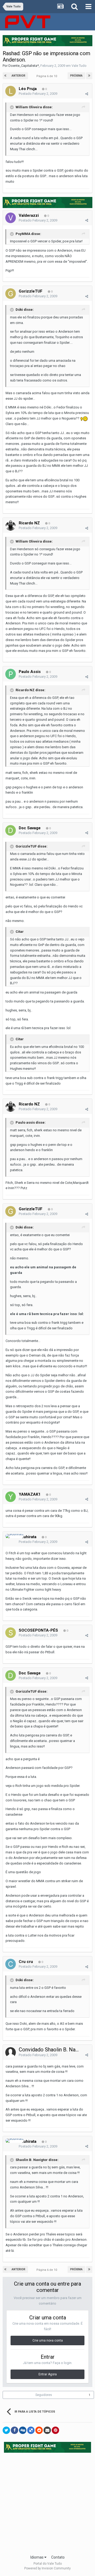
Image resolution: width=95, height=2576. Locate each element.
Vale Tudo (79, 66)
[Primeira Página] (6, 76)
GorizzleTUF (31, 291)
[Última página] (89, 76)
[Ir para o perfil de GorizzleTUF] (11, 294)
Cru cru (26, 1962)
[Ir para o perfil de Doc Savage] (11, 830)
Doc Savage (30, 828)
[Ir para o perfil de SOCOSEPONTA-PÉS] (11, 1633)
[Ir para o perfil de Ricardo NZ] (11, 525)
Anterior (18, 76)
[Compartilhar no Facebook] (15, 2430)
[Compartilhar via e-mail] (47, 2430)
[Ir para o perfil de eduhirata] (15, 1536)
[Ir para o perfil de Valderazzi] (11, 218)
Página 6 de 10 (47, 76)
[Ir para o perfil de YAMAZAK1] (11, 1497)
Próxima (76, 76)
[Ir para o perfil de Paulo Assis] (11, 674)
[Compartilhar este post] (87, 94)
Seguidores (44, 2395)
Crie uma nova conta (48, 2340)
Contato (58, 2557)
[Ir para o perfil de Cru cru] (11, 1964)
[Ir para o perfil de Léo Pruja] (11, 91)
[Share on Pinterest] (55, 2430)
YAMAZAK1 (30, 1494)
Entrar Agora (48, 2374)
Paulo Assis (30, 672)
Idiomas (37, 2557)
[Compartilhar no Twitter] (6, 2430)
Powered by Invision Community (47, 2568)
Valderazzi (29, 215)
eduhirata (28, 1537)
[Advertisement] (47, 2502)
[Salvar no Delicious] (31, 2430)
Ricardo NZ (29, 523)
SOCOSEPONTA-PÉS (38, 1630)
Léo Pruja (28, 89)
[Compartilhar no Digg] (23, 2430)
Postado (38, 94)
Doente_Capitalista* (24, 66)
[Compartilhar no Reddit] (39, 2430)
